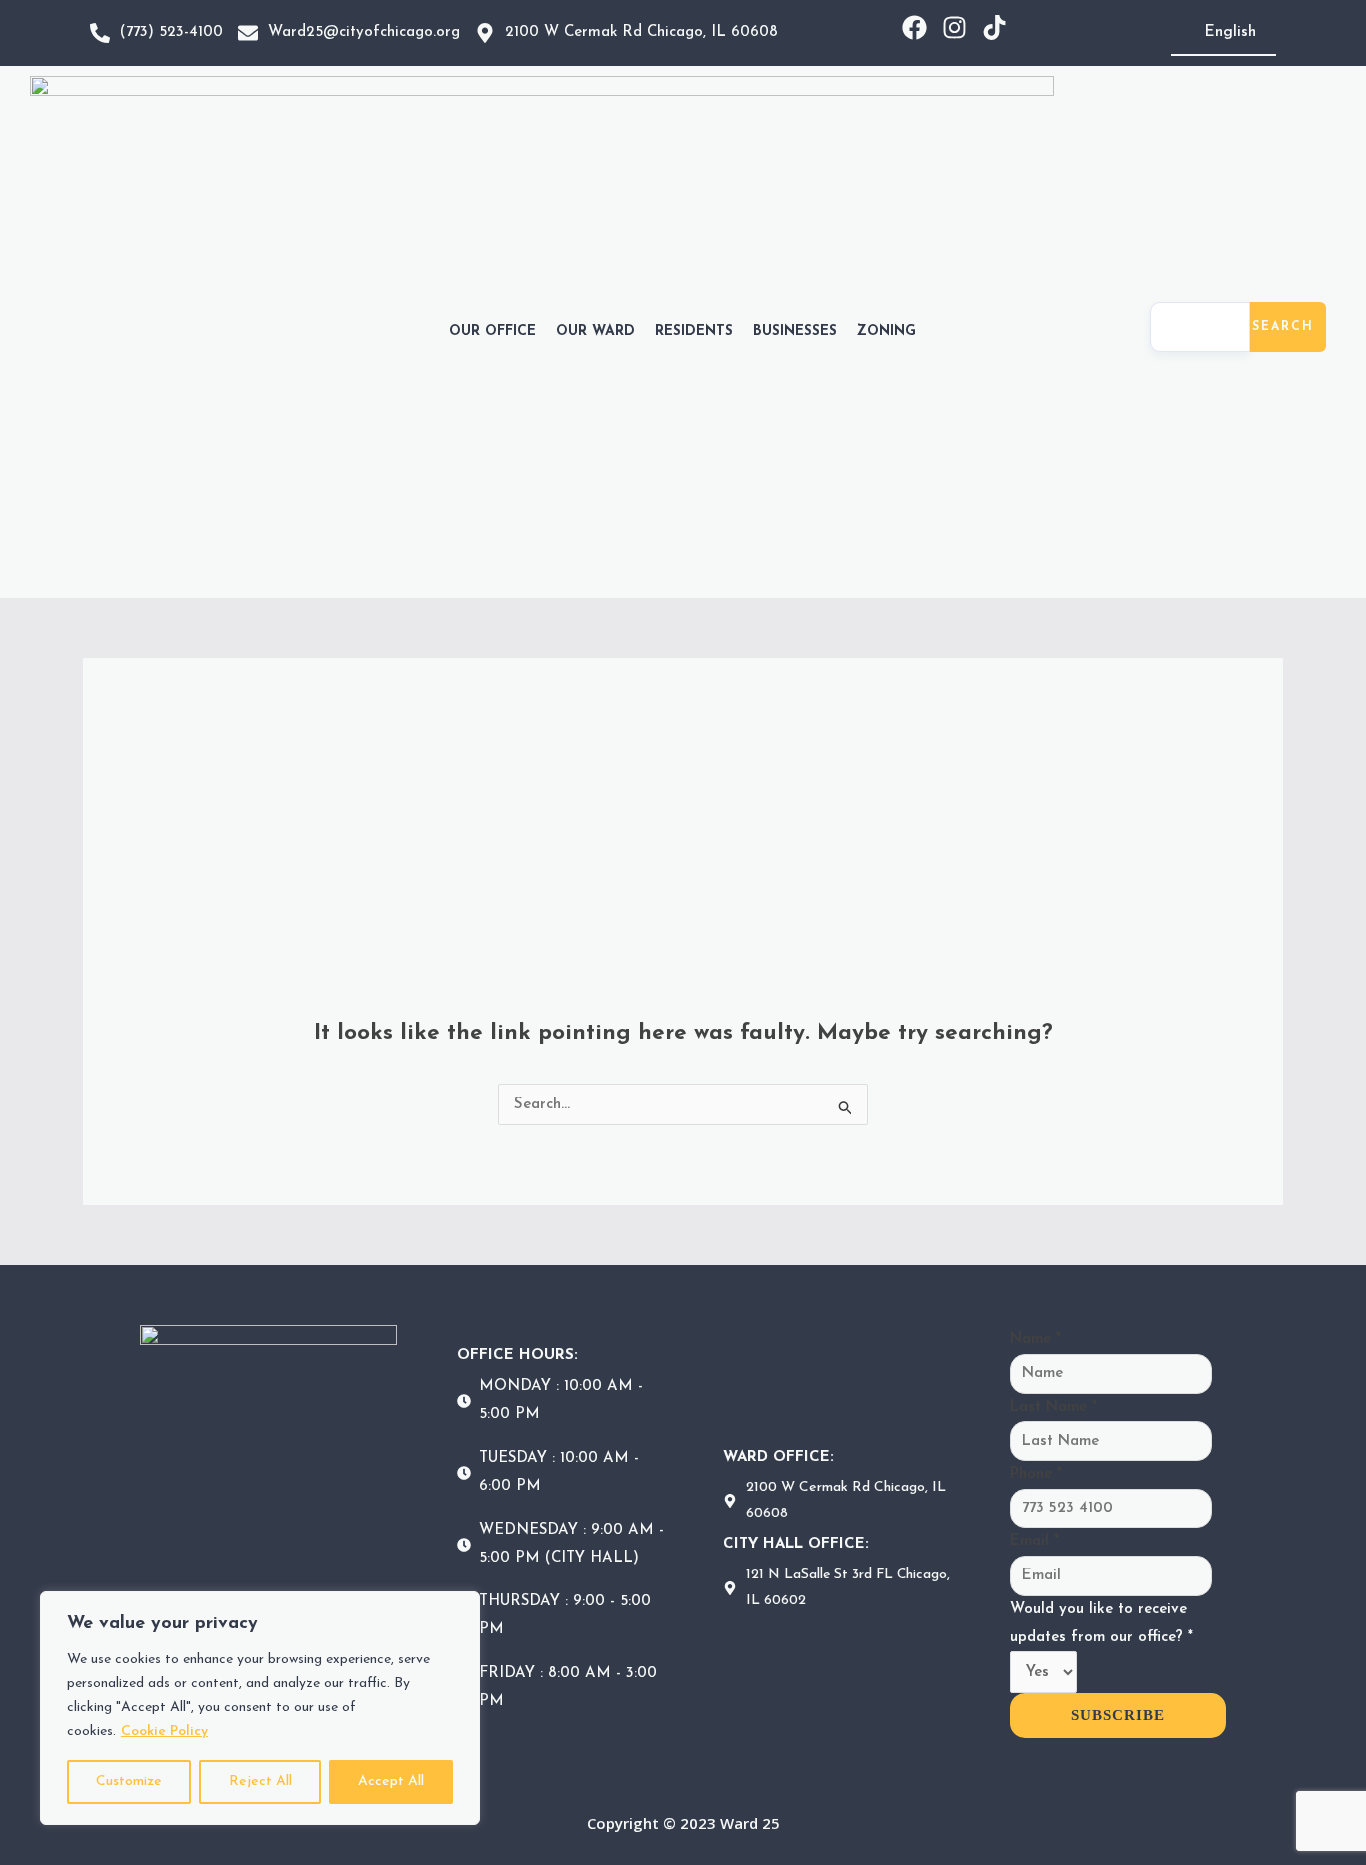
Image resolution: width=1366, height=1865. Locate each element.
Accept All (391, 1781)
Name (1035, 1339)
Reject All (260, 1781)
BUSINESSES (795, 331)
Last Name (1053, 1407)
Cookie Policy (164, 1731)
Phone (1036, 1474)
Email (1034, 1541)
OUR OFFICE (492, 331)
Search (1283, 327)
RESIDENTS (694, 331)
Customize (129, 1781)
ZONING (886, 331)
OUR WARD (595, 331)
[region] (260, 1708)
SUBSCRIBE (1118, 1715)
